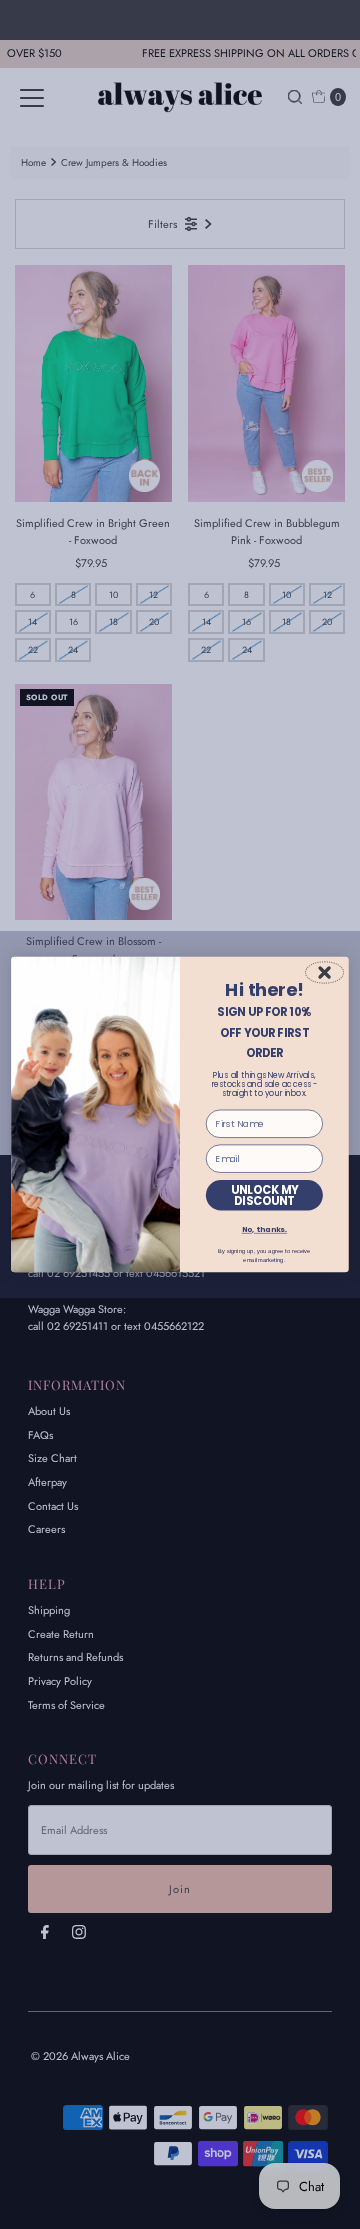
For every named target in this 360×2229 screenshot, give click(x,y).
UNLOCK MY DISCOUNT (265, 1195)
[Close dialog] (324, 972)
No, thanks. (265, 1229)
